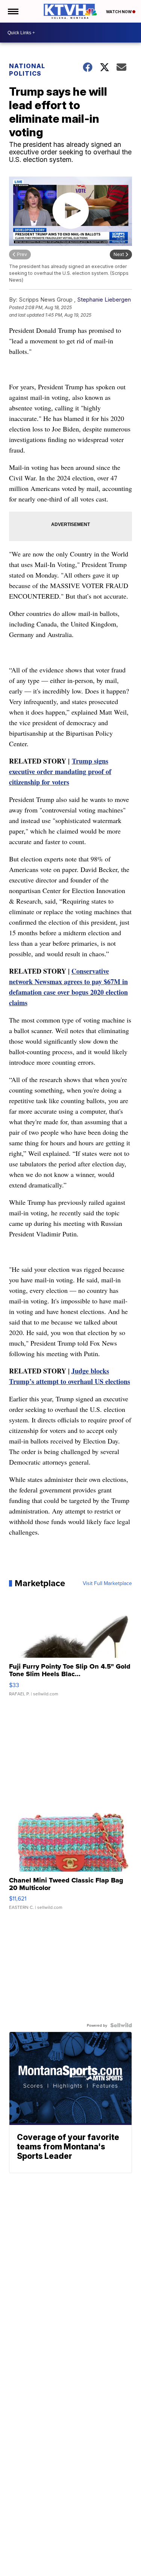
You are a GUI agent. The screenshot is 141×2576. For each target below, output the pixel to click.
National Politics (27, 70)
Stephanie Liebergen (104, 300)
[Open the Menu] (13, 11)
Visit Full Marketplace (107, 1583)
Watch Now (119, 12)
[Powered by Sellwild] (121, 2025)
